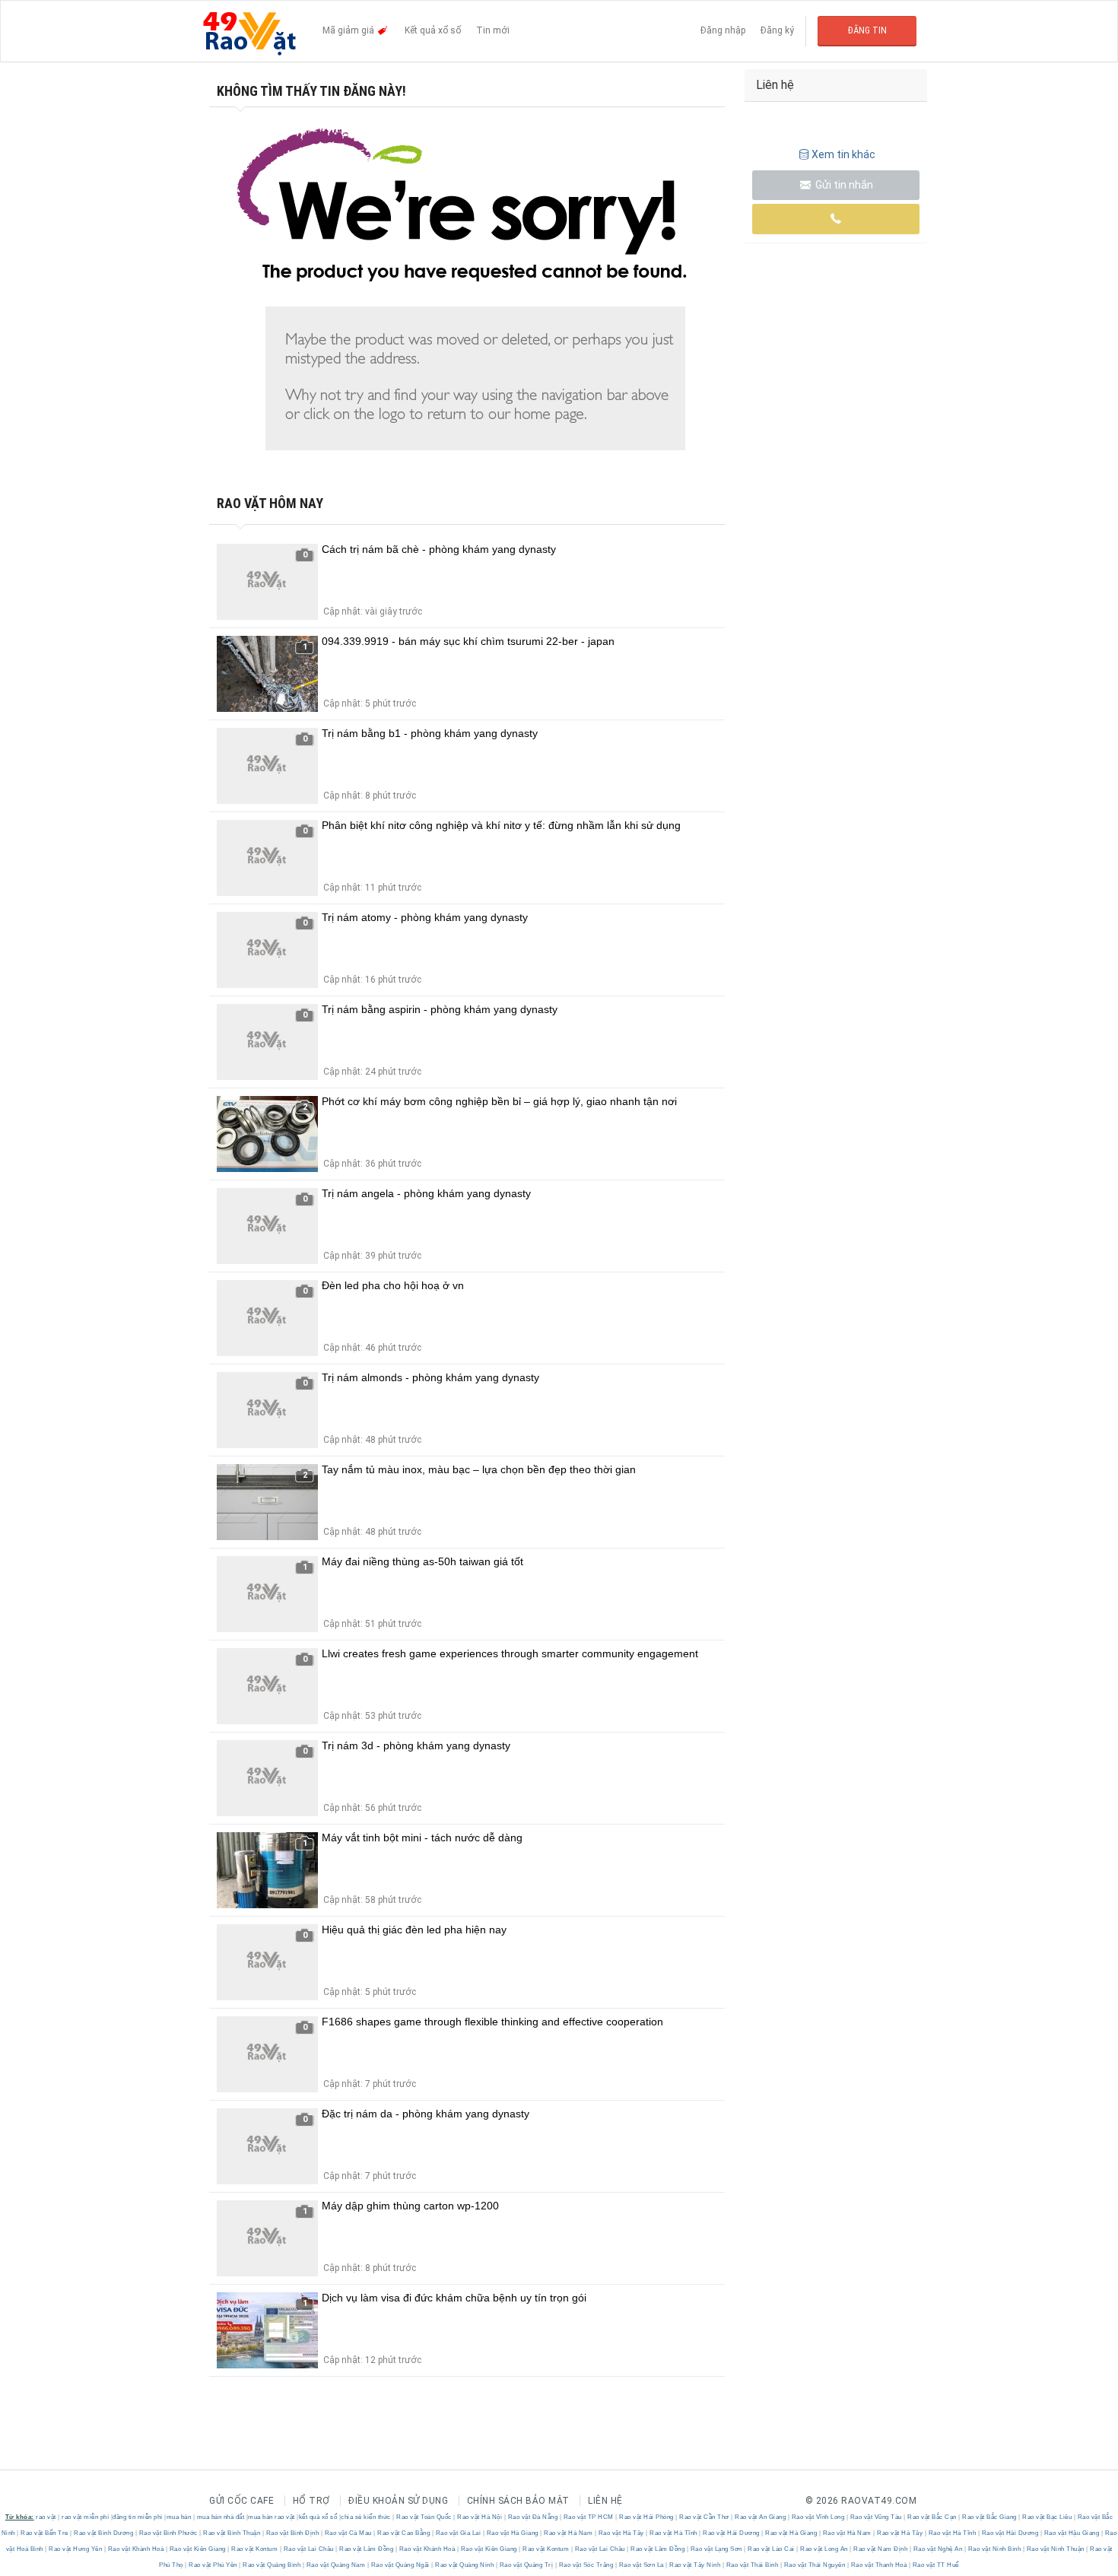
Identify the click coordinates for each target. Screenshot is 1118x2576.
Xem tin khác (843, 154)
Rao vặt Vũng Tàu (876, 2517)
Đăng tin (867, 30)
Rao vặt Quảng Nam (336, 2565)
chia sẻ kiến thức (366, 2517)
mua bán (179, 2517)
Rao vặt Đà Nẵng (533, 2517)
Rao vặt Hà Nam (569, 2533)
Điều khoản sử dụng (398, 2501)
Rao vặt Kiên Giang (197, 2549)
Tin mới (493, 30)
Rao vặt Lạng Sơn (716, 2549)
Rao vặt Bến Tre (45, 2533)
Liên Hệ (605, 2501)
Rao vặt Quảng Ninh (465, 2565)
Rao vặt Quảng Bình (272, 2565)
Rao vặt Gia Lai (458, 2533)
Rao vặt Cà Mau (348, 2533)
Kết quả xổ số (433, 30)
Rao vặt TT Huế (935, 2565)
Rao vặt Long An (824, 2549)
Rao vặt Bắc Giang (990, 2517)
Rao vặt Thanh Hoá (879, 2565)
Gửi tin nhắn (843, 185)
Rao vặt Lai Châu (308, 2549)
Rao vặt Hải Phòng (647, 2517)
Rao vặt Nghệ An (938, 2549)
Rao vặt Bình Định (292, 2533)
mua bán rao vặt (272, 2517)
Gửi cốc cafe (241, 2501)
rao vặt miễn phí (85, 2517)
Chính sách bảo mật (518, 2501)
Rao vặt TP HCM (588, 2517)
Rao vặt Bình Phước (168, 2533)
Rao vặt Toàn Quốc (424, 2517)
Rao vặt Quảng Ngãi (400, 2565)
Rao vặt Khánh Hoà (136, 2549)
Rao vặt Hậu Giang (1072, 2533)
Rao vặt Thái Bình (752, 2565)
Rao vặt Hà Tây (621, 2533)
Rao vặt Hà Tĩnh (674, 2533)
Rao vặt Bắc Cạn (932, 2517)
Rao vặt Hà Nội (480, 2517)
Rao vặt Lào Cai (772, 2549)
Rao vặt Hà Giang (512, 2533)
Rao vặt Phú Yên (213, 2565)
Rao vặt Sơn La (641, 2565)
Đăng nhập (723, 30)
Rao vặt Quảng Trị (526, 2565)
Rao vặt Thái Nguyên (815, 2565)
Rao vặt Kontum (255, 2549)
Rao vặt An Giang (761, 2517)
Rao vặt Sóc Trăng (586, 2565)
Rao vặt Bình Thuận (232, 2533)
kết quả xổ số (318, 2517)
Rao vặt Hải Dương (732, 2533)
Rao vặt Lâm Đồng (367, 2549)
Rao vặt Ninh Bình (994, 2549)
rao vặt (46, 2517)
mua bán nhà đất (221, 2517)
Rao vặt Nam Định (881, 2549)
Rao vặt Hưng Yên (76, 2549)
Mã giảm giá (349, 30)
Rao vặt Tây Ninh (695, 2565)
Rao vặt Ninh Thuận (1055, 2549)
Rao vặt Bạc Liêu (1047, 2517)
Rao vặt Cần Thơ (705, 2517)
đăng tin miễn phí (138, 2517)
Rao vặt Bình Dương (104, 2533)
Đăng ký (777, 30)
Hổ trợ (311, 2501)
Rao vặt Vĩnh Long (818, 2517)
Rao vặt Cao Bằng (404, 2533)
